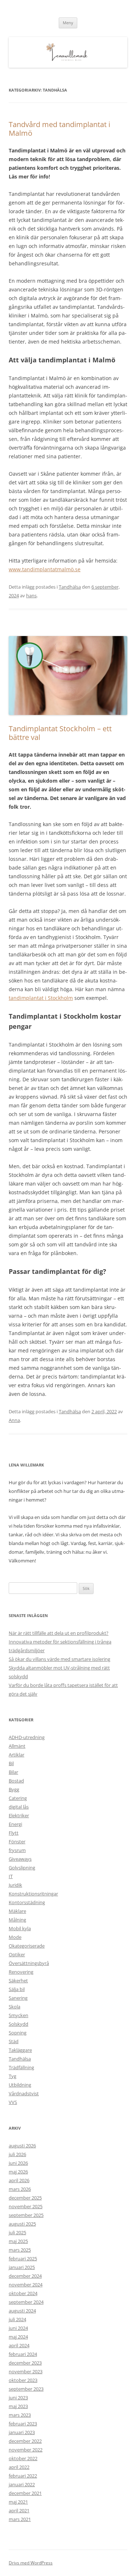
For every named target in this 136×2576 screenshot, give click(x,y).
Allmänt (17, 1746)
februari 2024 (23, 2354)
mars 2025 (20, 2250)
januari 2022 (22, 2484)
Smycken (18, 2015)
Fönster (17, 1841)
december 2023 (25, 2363)
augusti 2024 (22, 2311)
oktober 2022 (23, 2458)
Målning (17, 1920)
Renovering (21, 1972)
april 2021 (19, 2510)
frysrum (17, 1850)
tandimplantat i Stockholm (41, 998)
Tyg (13, 2076)
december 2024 (25, 2276)
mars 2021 (20, 2519)
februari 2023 (23, 2424)
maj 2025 (18, 2241)
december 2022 (25, 2441)
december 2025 (25, 2198)
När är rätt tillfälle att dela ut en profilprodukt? (59, 1633)
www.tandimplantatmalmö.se (45, 569)
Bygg (14, 1789)
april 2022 (19, 2467)
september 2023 (26, 2389)
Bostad (16, 1781)
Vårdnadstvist (24, 2093)
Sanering (18, 1998)
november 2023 (26, 2371)
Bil (11, 1763)
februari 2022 (23, 2476)
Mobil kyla (20, 1928)
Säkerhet (18, 1981)
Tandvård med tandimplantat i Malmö (59, 129)
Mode (15, 1937)
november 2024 (26, 2285)
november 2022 (26, 2450)
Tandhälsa (70, 587)
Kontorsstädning (27, 1902)
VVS (13, 2102)
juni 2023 (18, 2398)
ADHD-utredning (27, 1737)
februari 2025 (23, 2259)
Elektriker (19, 1815)
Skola (15, 2007)
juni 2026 (18, 2163)
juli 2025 (17, 2232)
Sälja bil (17, 1989)
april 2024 (19, 2345)
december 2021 (25, 2493)
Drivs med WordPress (31, 2563)
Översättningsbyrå (29, 1963)
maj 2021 (18, 2502)
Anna (14, 1420)
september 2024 (26, 2302)
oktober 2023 (23, 2380)
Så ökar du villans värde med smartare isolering (59, 1659)
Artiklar (17, 1755)
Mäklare (17, 1911)
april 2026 (19, 2180)
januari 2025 (22, 2267)
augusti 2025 (22, 2224)
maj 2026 (18, 2172)
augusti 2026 (22, 2146)
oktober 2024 (23, 2293)
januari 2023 (22, 2432)
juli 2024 (17, 2319)
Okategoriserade (27, 1946)
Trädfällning (21, 2067)
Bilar (13, 1772)
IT (11, 1876)
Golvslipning (22, 1868)
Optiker (17, 1954)
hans (31, 595)
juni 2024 (18, 2328)
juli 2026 (17, 2154)
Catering (18, 1798)
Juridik (15, 1885)
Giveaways (20, 1859)
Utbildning (20, 2085)
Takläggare (20, 2050)
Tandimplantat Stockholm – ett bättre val (60, 733)
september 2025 (26, 2215)
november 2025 (26, 2206)
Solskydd (18, 2024)
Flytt (14, 1833)
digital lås (19, 1807)
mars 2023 (20, 2415)
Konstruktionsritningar (33, 1894)
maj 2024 (18, 2337)
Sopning (18, 2033)
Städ (14, 2041)
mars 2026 (20, 2189)
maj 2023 (18, 2406)
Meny (68, 23)
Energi (15, 1824)
